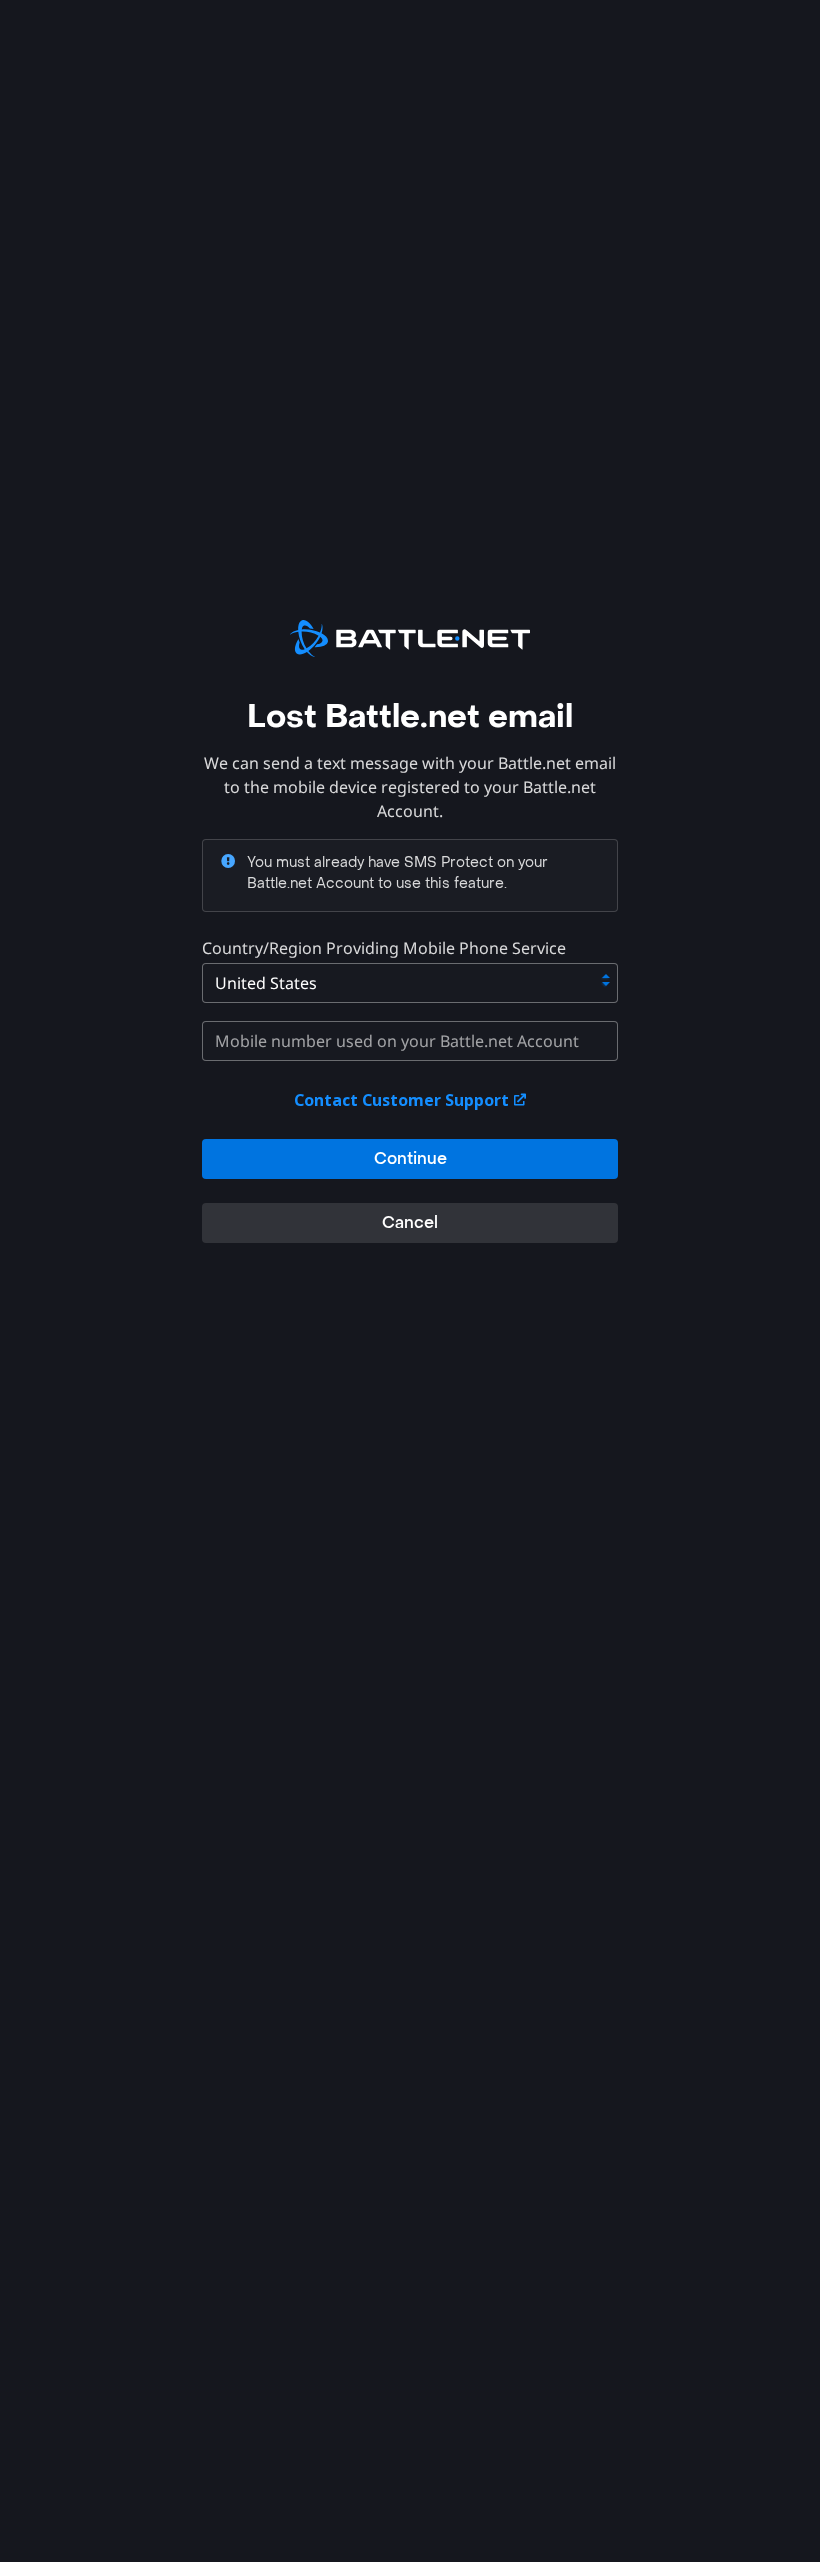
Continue (410, 1158)
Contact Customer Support (403, 1100)
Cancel (410, 1222)
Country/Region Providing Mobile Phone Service (384, 948)
